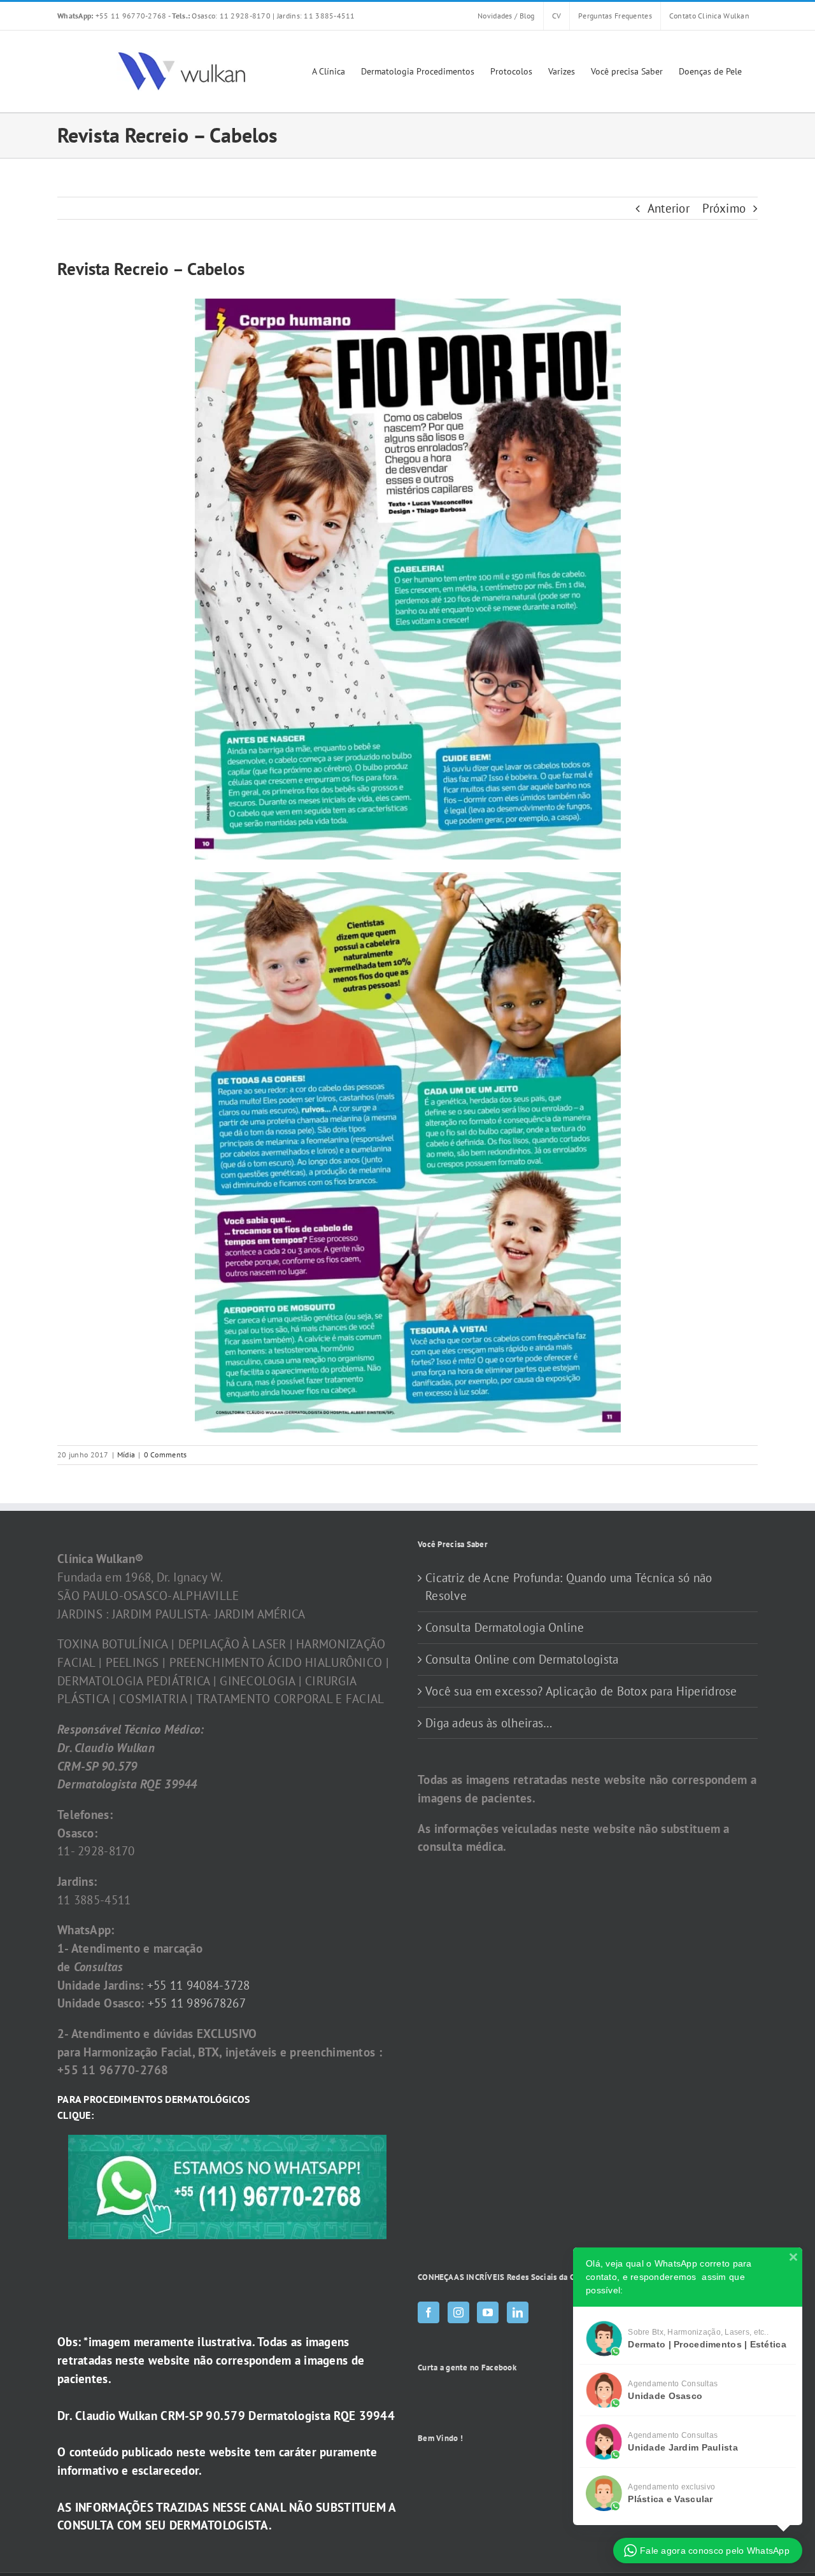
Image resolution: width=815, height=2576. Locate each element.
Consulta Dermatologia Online (505, 1627)
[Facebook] (429, 2312)
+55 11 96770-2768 (113, 16)
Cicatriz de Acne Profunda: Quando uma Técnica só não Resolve (569, 1587)
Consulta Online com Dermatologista (522, 1659)
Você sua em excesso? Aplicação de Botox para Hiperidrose (581, 1691)
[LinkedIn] (518, 2312)
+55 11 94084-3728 (199, 1985)
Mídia (126, 1454)
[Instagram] (458, 2312)
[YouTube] (488, 2312)
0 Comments (166, 1454)
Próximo (724, 208)
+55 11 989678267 (197, 2003)
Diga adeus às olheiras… (489, 1723)
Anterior (669, 208)
